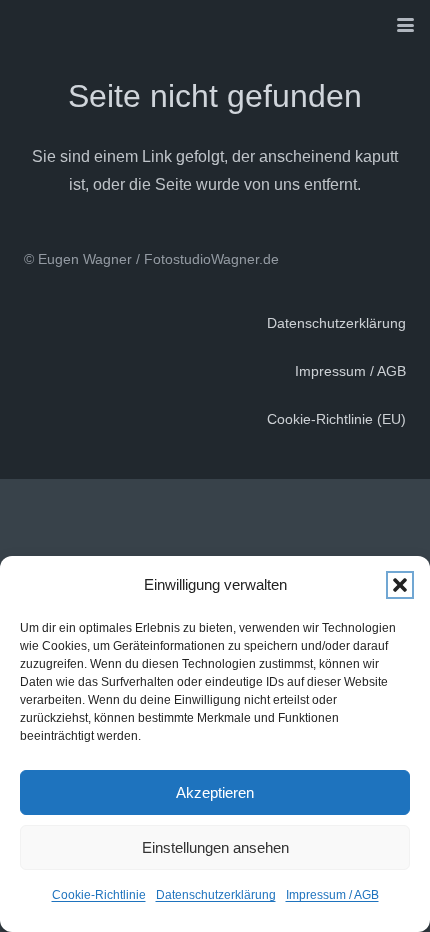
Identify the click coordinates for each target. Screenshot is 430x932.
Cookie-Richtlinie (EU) (336, 419)
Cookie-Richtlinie (99, 895)
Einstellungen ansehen (215, 847)
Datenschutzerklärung (216, 895)
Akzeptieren (215, 792)
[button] (400, 585)
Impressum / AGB (332, 895)
